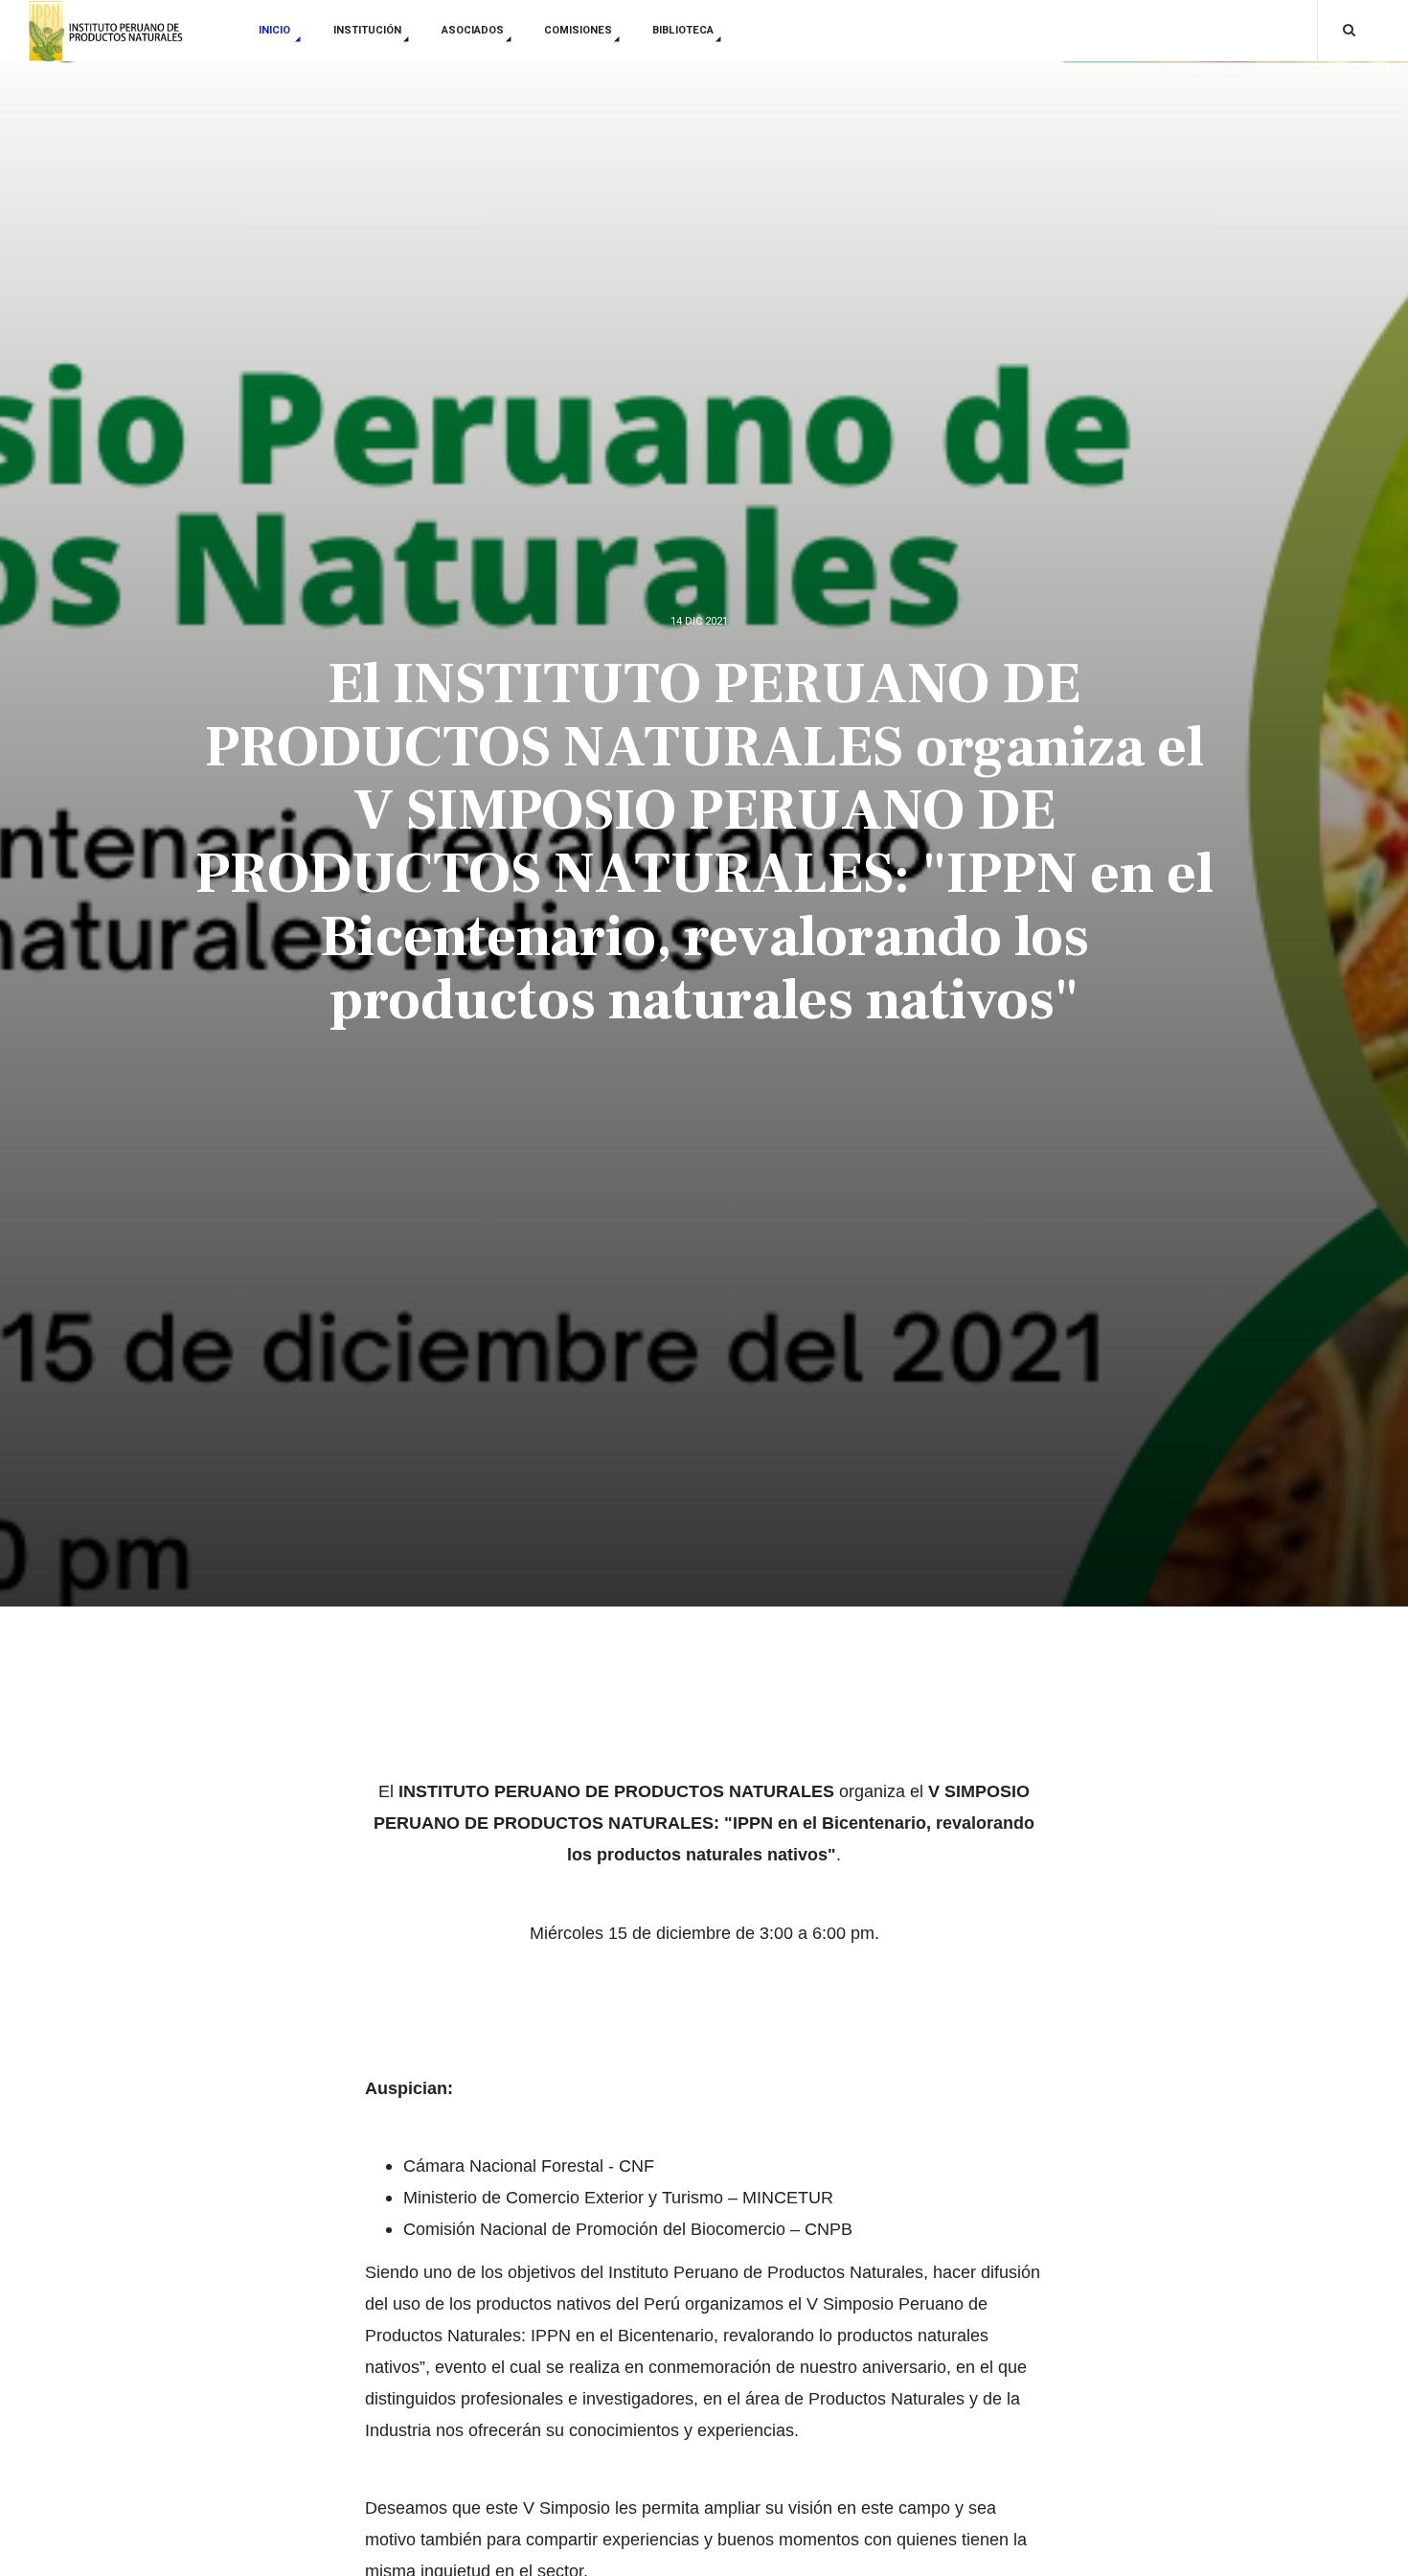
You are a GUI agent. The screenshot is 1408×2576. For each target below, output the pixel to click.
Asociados (473, 30)
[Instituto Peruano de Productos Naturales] (107, 32)
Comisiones (578, 30)
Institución (367, 30)
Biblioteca (683, 30)
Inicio (276, 30)
